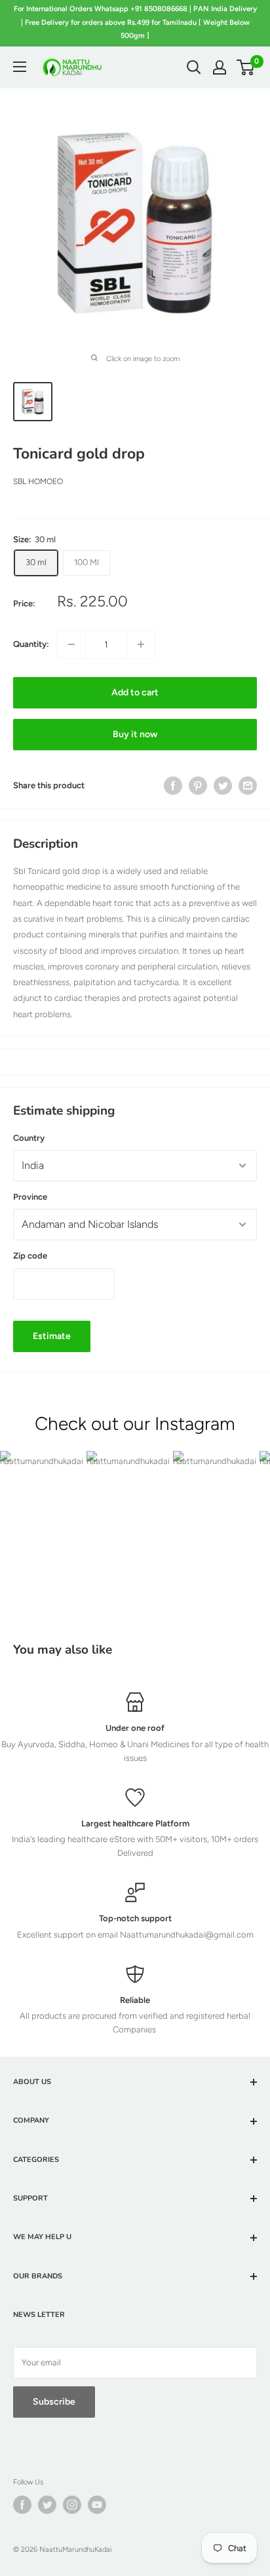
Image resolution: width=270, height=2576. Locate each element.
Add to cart (135, 692)
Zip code (30, 1256)
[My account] (220, 67)
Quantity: (31, 644)
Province (30, 1197)
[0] (246, 67)
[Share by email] (248, 786)
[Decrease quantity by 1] (71, 644)
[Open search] (194, 67)
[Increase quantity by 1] (141, 644)
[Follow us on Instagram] (72, 2505)
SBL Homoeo (38, 481)
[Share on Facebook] (173, 786)
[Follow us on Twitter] (47, 2505)
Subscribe (54, 2402)
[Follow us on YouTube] (97, 2505)
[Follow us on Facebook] (22, 2505)
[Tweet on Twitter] (223, 786)
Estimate (52, 1336)
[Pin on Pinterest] (198, 786)
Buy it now (135, 734)
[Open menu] (20, 67)
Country (29, 1138)
